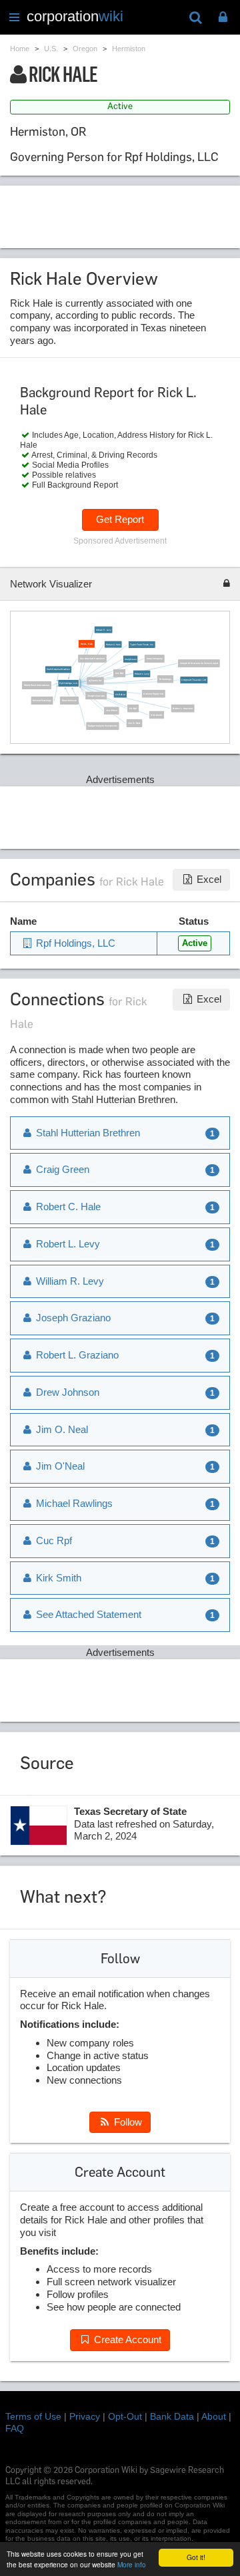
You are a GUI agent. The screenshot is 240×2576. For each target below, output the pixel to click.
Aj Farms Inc (95, 681)
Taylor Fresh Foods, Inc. (142, 645)
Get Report (120, 519)
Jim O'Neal (112, 711)
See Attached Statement (92, 659)
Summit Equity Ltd (153, 694)
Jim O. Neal (134, 723)
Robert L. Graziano (182, 709)
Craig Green (130, 659)
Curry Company (154, 659)
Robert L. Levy (142, 674)
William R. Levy (103, 630)
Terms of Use (33, 2416)
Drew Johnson (69, 701)
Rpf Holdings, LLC (68, 683)
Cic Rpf (133, 709)
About (214, 2416)
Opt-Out (125, 2416)
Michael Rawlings (42, 701)
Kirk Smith (156, 715)
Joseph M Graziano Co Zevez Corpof (199, 663)
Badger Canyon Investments (103, 726)
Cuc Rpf (119, 673)
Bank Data (172, 2416)
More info (132, 2564)
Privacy (85, 2416)
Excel (208, 879)
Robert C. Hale (113, 645)
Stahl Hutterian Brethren (58, 670)
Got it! (196, 2557)
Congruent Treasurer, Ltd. (194, 680)
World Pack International (37, 685)
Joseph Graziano (96, 695)
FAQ (15, 2428)
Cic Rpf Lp (120, 695)
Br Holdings (165, 679)
